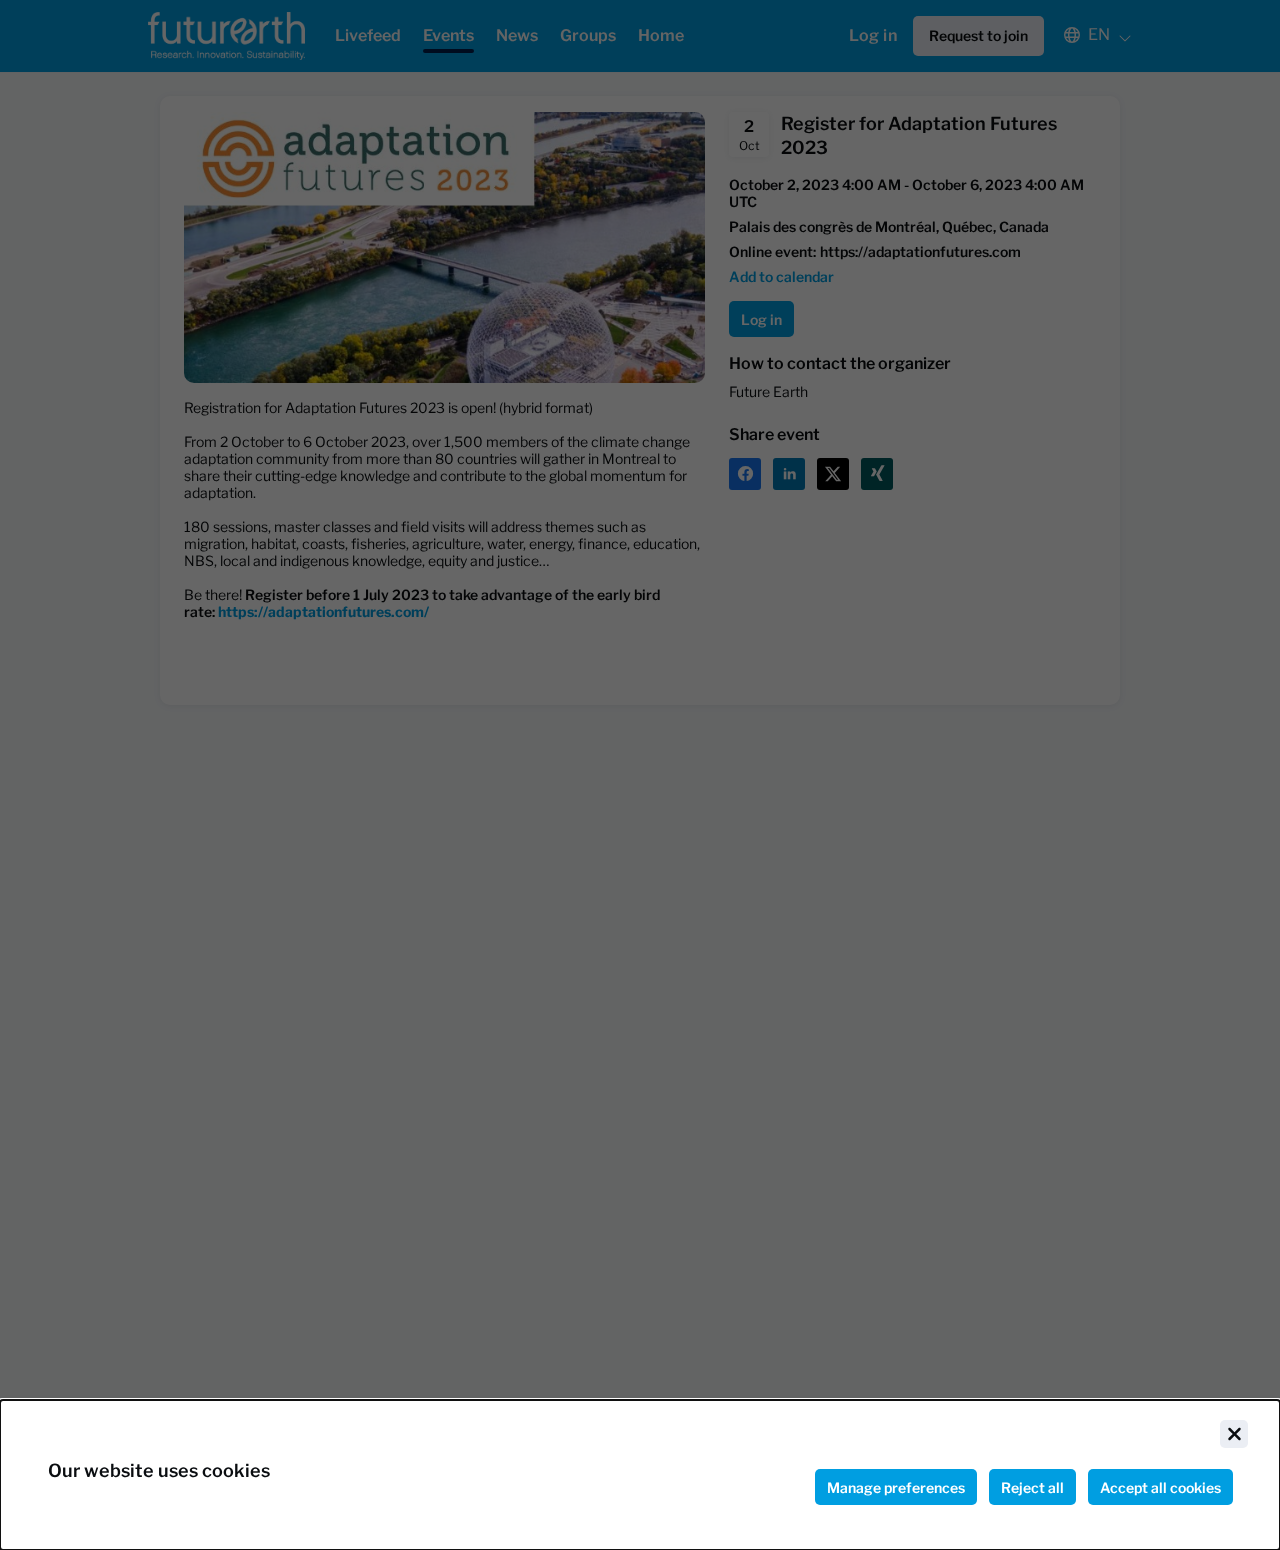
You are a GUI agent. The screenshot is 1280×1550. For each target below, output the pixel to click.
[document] (640, 1475)
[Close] (1234, 1434)
